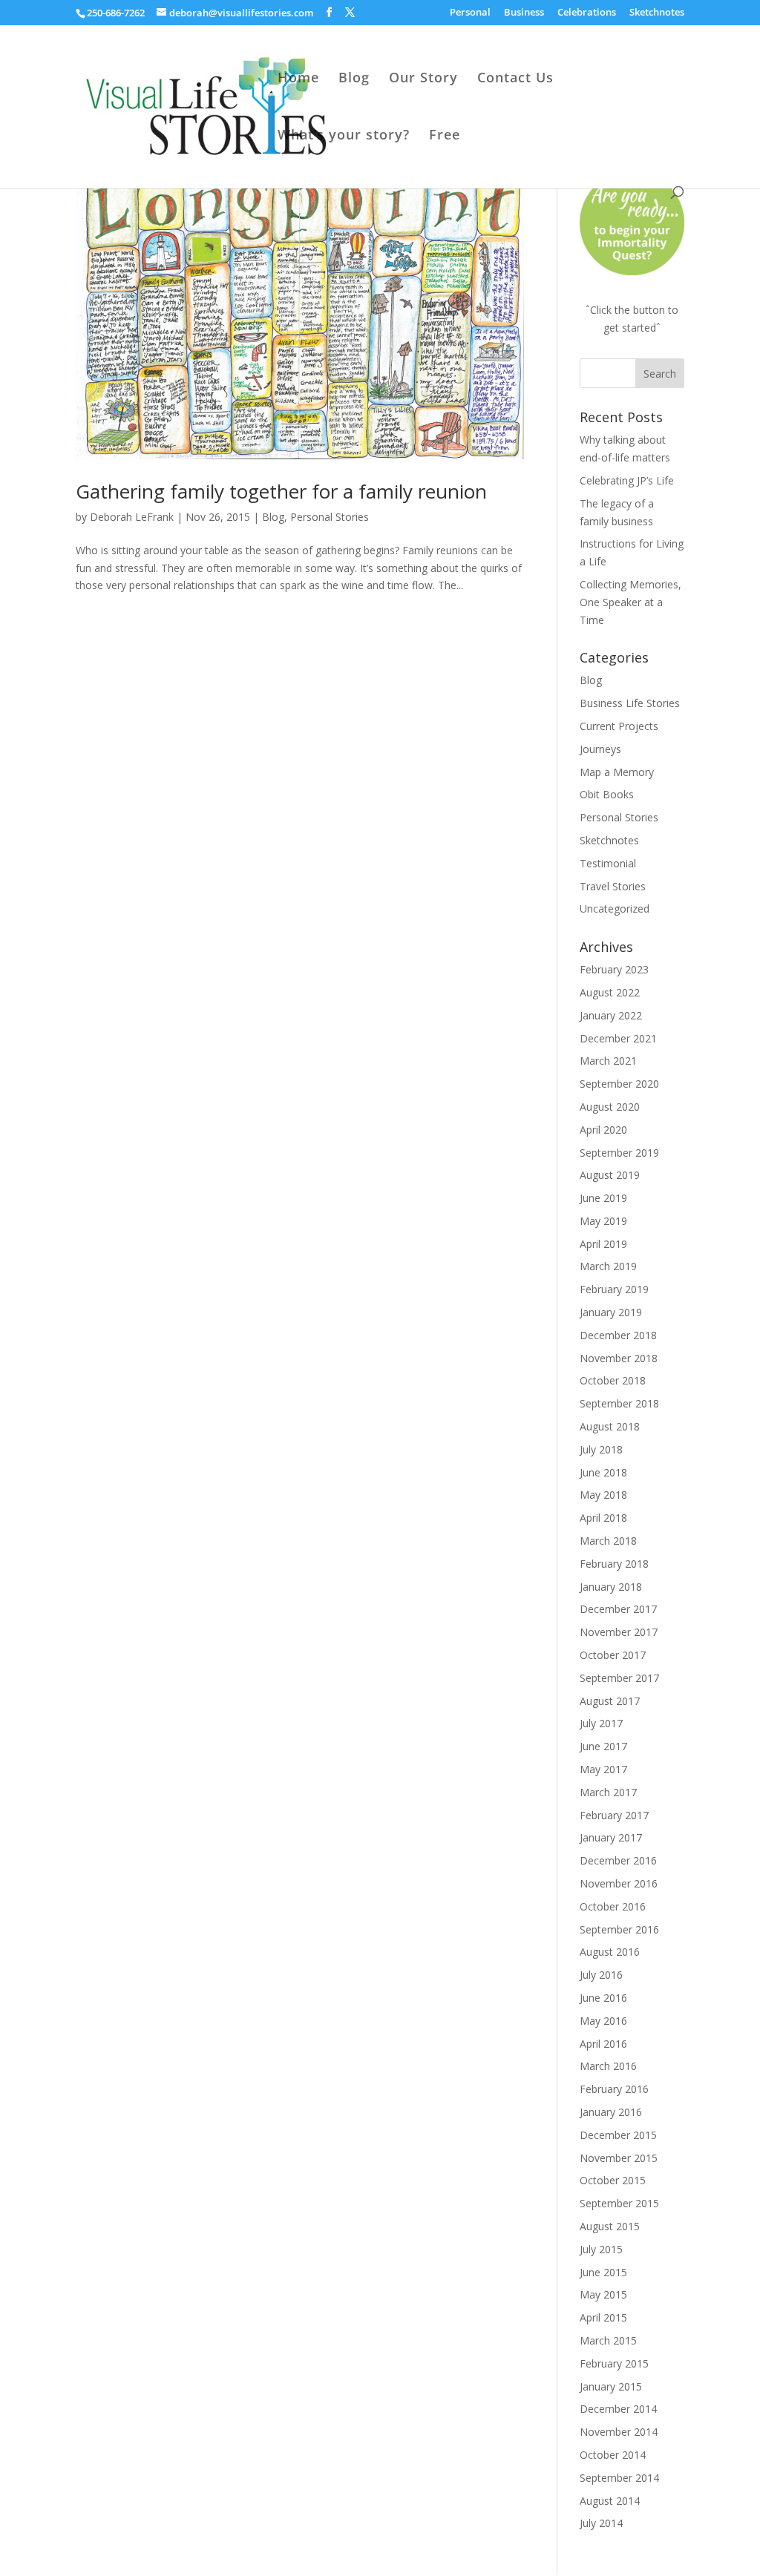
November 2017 (619, 1632)
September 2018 (619, 1403)
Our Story (423, 79)
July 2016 (601, 1975)
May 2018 (603, 1495)
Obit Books (607, 794)
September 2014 (619, 2478)
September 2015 (619, 2203)
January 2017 (611, 1837)
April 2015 (603, 2317)
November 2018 (619, 1358)
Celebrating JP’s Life (627, 480)
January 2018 (611, 1587)
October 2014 (613, 2455)
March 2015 (608, 2340)
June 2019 (603, 1198)
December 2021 (618, 1038)
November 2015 (619, 2158)
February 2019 (614, 1289)
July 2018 (601, 1449)
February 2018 (614, 1564)
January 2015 (611, 2386)
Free (445, 136)
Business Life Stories (630, 703)
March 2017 (608, 1792)
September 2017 (619, 1678)
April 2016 (603, 2044)
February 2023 (614, 969)
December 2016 (618, 1860)
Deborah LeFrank (132, 517)
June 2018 (603, 1472)
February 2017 (614, 1815)
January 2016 (611, 2112)
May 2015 (603, 2294)
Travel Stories (613, 886)
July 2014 (601, 2523)
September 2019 (619, 1153)
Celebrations (587, 13)
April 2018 (603, 1518)
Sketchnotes (657, 13)
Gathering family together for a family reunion (281, 491)
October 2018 (613, 1380)
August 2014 (610, 2501)
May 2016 (603, 2021)
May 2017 (603, 1769)
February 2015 (614, 2363)
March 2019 (608, 1266)
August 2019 (610, 1175)
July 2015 (601, 2249)
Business (524, 13)
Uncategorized (615, 908)
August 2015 (610, 2226)
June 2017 (603, 1746)
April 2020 (603, 1130)
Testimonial (608, 863)
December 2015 (618, 2135)
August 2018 (610, 1426)
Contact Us (515, 79)
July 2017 (601, 1723)
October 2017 (613, 1655)
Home (298, 79)
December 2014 (618, 2409)
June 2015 (603, 2272)
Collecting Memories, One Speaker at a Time (630, 602)
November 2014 (619, 2432)
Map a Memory (617, 772)
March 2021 (608, 1061)
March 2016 (608, 2066)
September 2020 (619, 1084)
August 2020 (610, 1107)
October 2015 (613, 2180)
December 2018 (618, 1335)
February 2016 (614, 2089)
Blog (354, 79)
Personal (470, 13)
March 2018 (608, 1541)
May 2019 (603, 1221)
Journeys (600, 749)
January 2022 (611, 1015)
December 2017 (618, 1609)
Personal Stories (330, 517)
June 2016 (603, 1998)
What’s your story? (344, 136)
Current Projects (619, 726)
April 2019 (603, 1244)
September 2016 (619, 1929)
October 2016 (613, 1906)
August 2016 (610, 1952)
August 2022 (610, 992)
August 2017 (610, 1701)
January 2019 (611, 1312)
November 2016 (619, 1883)
